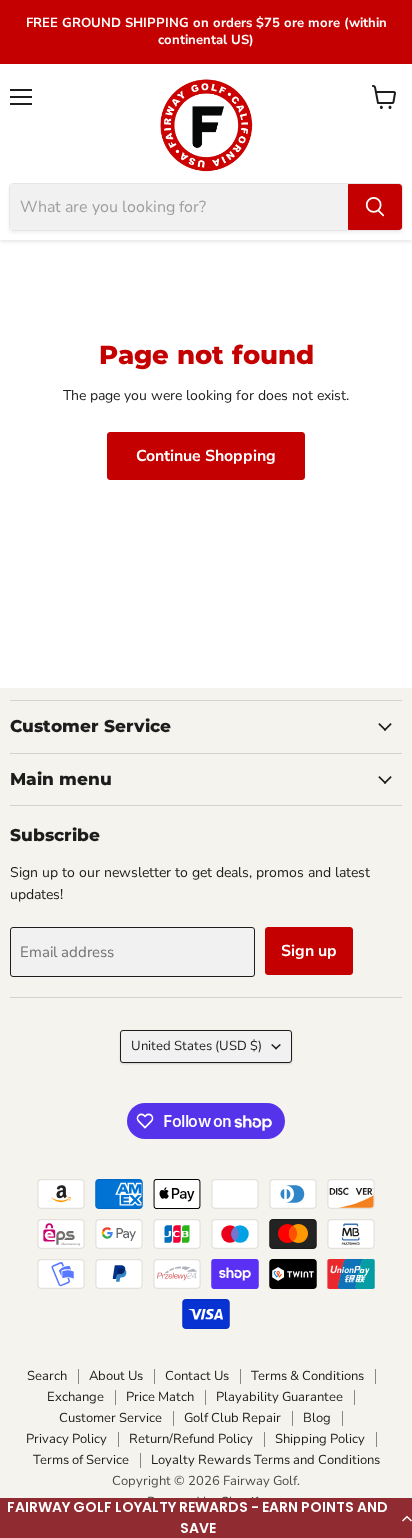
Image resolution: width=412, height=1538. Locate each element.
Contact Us (197, 1376)
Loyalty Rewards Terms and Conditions (265, 1460)
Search (47, 1376)
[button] (206, 1518)
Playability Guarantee (279, 1397)
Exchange (75, 1397)
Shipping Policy (320, 1439)
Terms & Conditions (307, 1376)
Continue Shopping (206, 456)
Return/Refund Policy (191, 1439)
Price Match (160, 1397)
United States (196, 1046)
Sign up (309, 951)
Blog (317, 1418)
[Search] (375, 207)
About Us (116, 1376)
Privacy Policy (66, 1439)
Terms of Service (81, 1460)
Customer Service (110, 1418)
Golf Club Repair (232, 1418)
